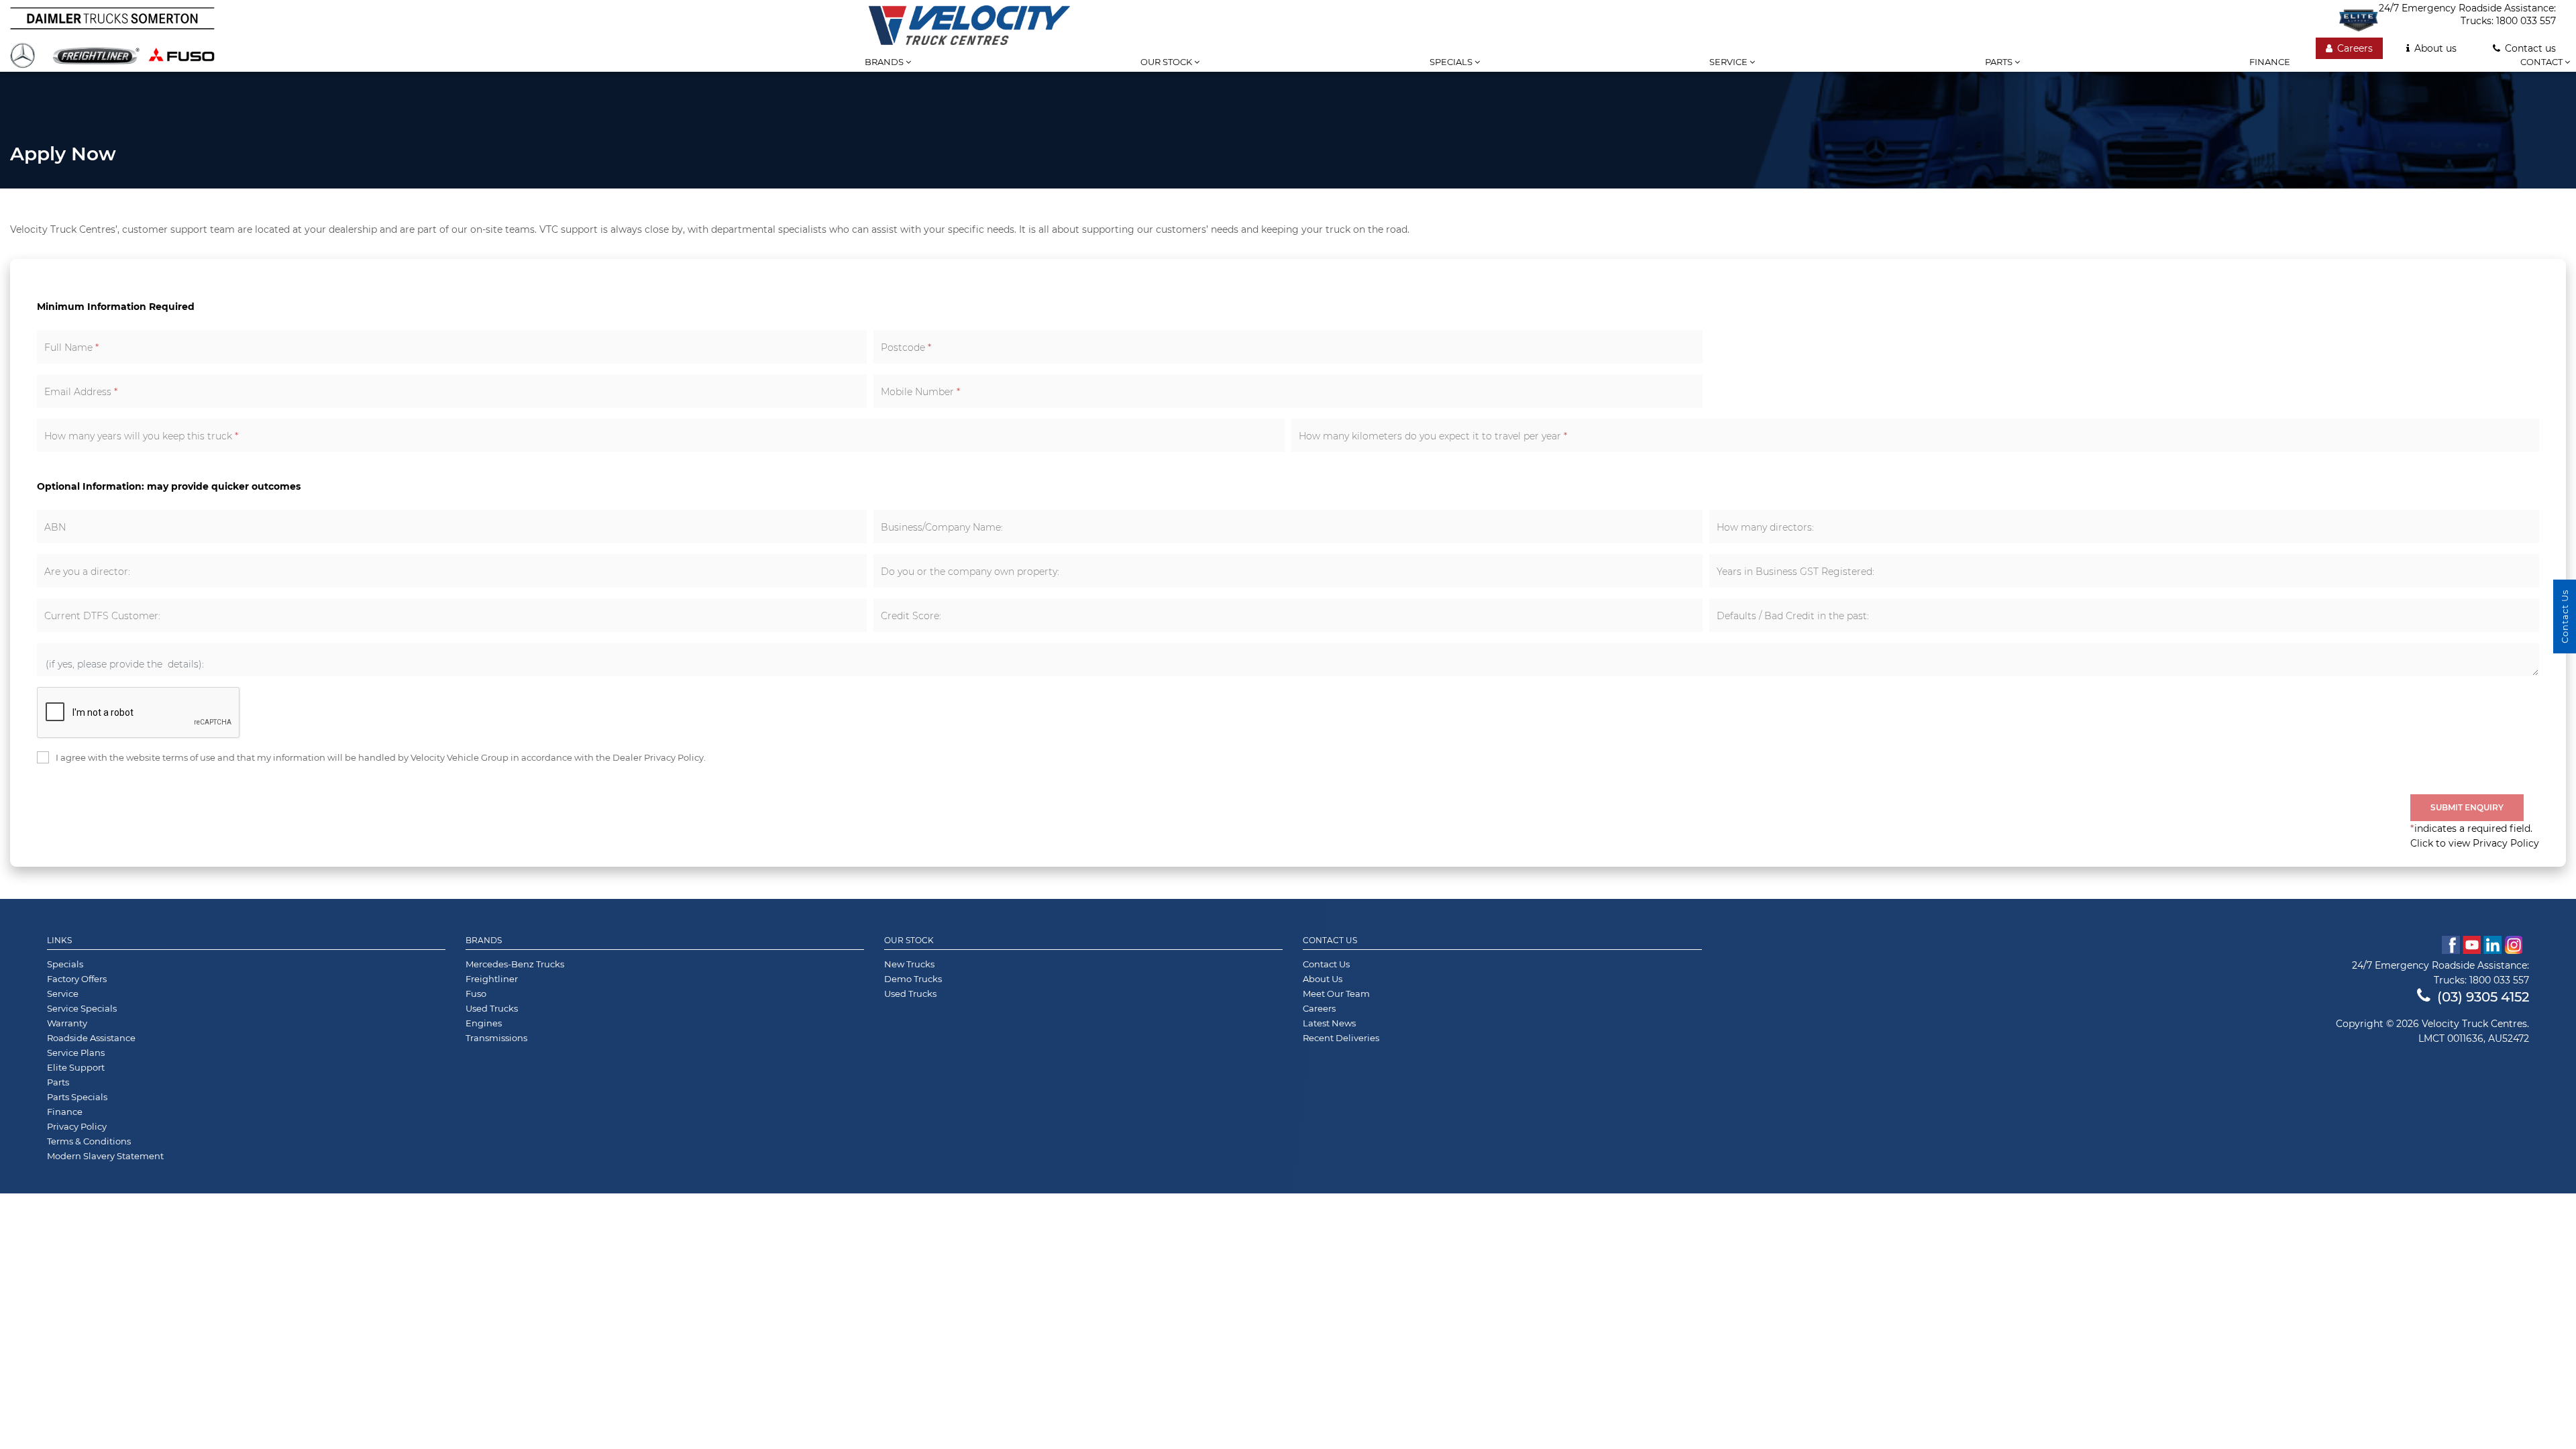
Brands (885, 62)
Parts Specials (77, 1097)
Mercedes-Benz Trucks (515, 964)
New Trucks (909, 964)
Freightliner (492, 979)
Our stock (1167, 62)
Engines (484, 1023)
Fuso (476, 994)
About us (2435, 48)
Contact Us (1330, 941)
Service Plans (76, 1053)
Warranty (67, 1023)
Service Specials (82, 1008)
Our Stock (909, 941)
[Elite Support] (2359, 20)
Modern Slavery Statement (105, 1156)
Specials (1452, 62)
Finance (2270, 62)
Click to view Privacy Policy (2475, 843)
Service (1729, 62)
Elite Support (76, 1067)
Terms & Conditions (89, 1141)
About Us (1323, 979)
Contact (2542, 62)
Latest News (1329, 1023)
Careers (2355, 48)
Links (59, 941)
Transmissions (496, 1038)
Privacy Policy (77, 1126)
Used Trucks (492, 1008)
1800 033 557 (2526, 21)
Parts (2000, 62)
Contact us (2530, 48)
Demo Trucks (913, 979)
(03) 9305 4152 (2483, 997)
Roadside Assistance (91, 1038)
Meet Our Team (1336, 994)
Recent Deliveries (1341, 1038)
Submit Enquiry (2467, 807)
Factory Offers (77, 979)
